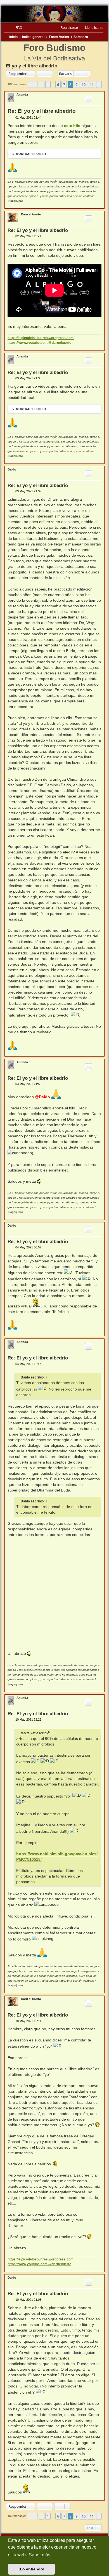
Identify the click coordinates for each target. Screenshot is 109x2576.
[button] (33, 84)
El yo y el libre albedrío (32, 66)
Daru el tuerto (31, 214)
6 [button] (58, 84)
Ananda (22, 95)
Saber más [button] (40, 2555)
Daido (12, 469)
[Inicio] (54, 14)
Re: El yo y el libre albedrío (42, 111)
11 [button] (92, 84)
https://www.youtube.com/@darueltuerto (39, 343)
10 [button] (84, 84)
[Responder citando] (89, 99)
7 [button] (64, 84)
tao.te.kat (28, 1733)
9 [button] (76, 84)
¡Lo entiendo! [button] (31, 2569)
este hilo (72, 126)
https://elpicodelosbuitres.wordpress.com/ (41, 338)
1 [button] (48, 84)
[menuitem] (16, 28)
